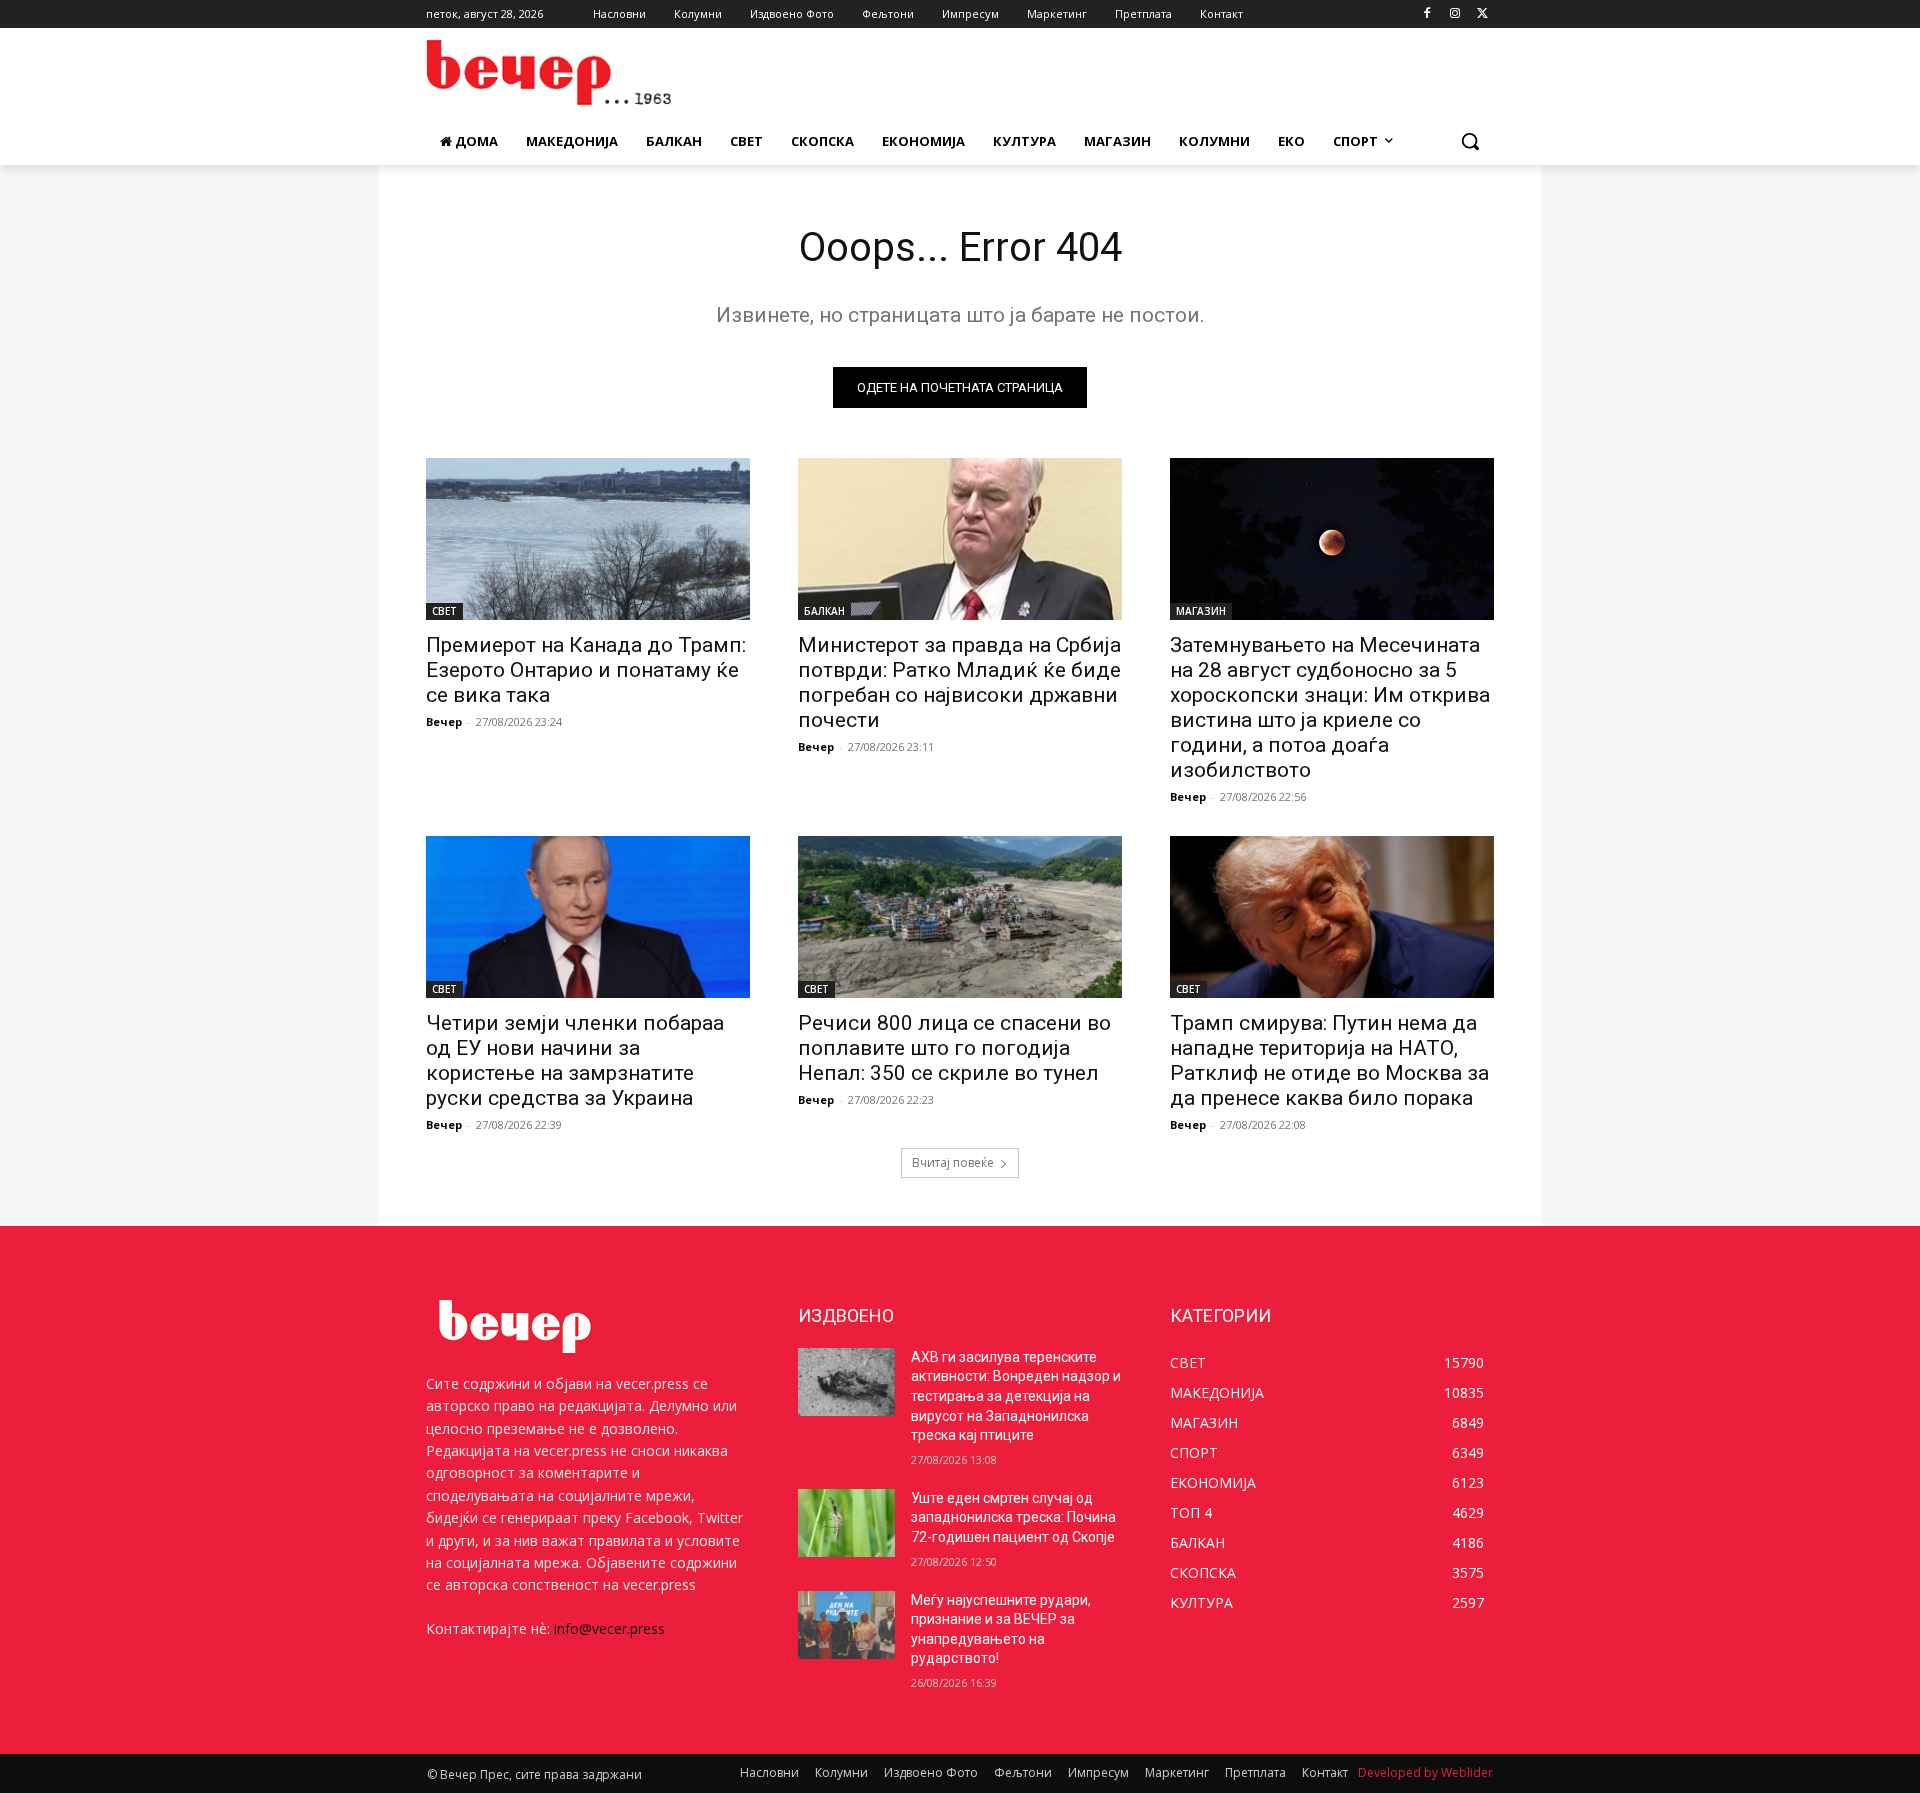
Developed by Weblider (1425, 1772)
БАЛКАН (824, 611)
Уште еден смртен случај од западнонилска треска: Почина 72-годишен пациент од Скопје (1013, 1517)
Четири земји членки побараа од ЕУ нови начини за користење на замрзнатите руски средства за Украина (575, 1060)
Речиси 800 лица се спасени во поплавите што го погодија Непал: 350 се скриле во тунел (954, 1048)
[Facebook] (1427, 14)
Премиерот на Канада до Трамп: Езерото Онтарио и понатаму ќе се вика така (586, 670)
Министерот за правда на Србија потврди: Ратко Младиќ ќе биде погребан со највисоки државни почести (959, 682)
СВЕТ (444, 611)
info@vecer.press (609, 1628)
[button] (1470, 141)
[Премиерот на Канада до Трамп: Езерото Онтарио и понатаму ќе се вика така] (588, 539)
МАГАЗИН (1201, 611)
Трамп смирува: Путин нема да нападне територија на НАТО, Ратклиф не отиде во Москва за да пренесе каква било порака (1329, 1060)
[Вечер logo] (586, 72)
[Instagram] (1454, 14)
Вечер (444, 721)
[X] (1482, 14)
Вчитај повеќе (953, 1162)
